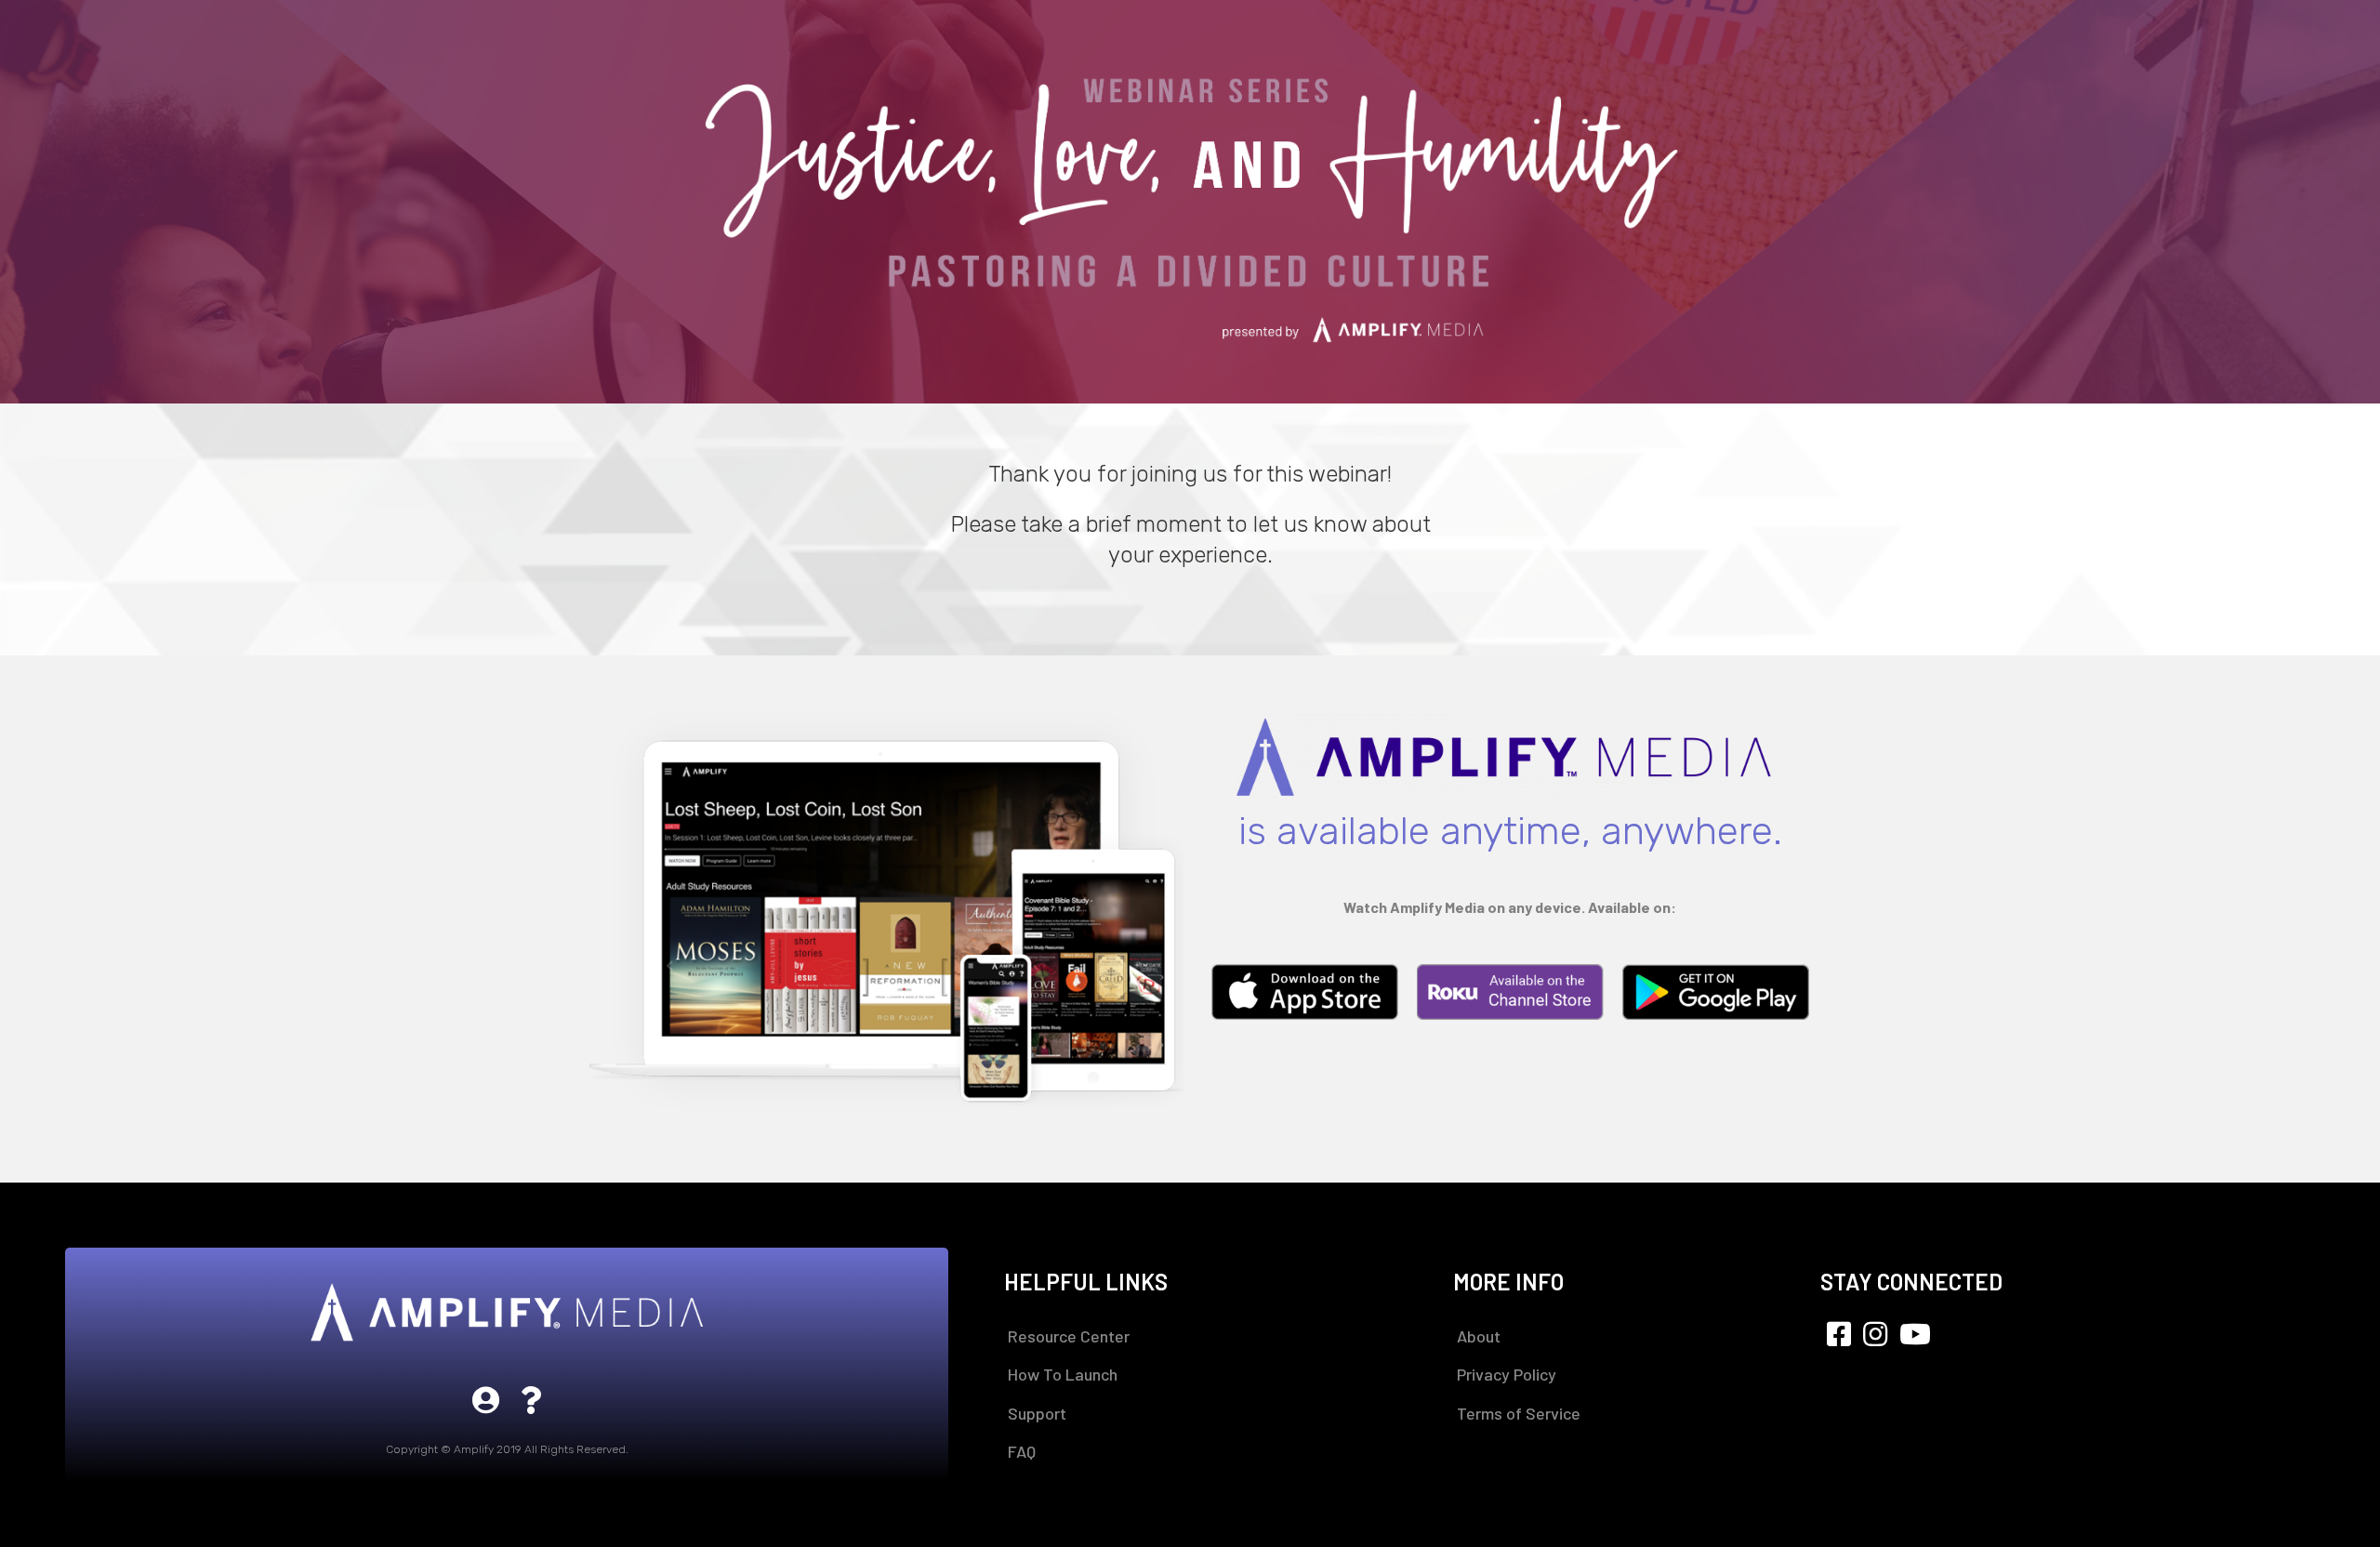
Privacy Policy (1507, 1374)
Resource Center (1069, 1336)
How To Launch (1063, 1374)
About (1479, 1336)
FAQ (1022, 1451)
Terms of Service (1519, 1413)
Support (1037, 1413)
